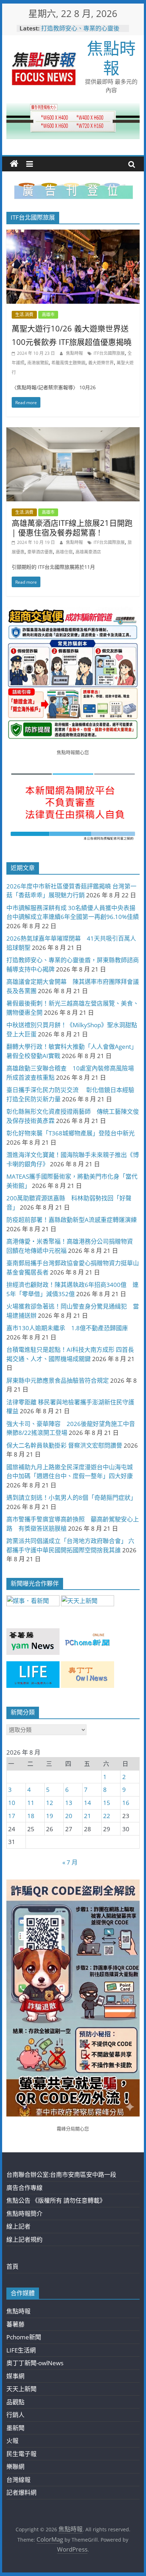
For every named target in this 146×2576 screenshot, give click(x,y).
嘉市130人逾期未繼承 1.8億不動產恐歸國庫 (67, 1328)
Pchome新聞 (24, 2337)
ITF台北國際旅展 (109, 353)
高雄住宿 (64, 552)
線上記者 (18, 2226)
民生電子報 (21, 2454)
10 (12, 1803)
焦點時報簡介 (24, 2214)
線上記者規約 (24, 2239)
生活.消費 (24, 315)
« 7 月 (70, 1862)
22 (107, 1816)
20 (69, 1816)
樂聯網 (15, 2467)
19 (50, 1816)
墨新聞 (15, 2428)
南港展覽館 (38, 363)
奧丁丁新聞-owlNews (35, 2363)
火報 (12, 2441)
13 (69, 1803)
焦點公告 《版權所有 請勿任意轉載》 (56, 2200)
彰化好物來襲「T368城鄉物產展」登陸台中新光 (71, 1133)
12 (50, 1803)
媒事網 (15, 2376)
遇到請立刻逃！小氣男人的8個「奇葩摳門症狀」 (71, 1498)
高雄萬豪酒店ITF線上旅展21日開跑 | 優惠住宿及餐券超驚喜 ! (72, 527)
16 (126, 1803)
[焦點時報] (14, 164)
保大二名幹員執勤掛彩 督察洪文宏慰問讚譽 (64, 1445)
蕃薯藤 (15, 2324)
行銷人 (15, 2415)
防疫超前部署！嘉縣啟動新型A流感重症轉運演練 (72, 1220)
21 (88, 1816)
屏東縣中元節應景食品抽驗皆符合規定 (58, 1380)
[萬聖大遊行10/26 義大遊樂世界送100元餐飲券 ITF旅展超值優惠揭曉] (73, 234)
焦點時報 (111, 58)
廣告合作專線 (24, 2188)
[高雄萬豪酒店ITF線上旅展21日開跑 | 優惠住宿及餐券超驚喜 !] (73, 432)
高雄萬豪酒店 (88, 552)
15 (107, 1803)
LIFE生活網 (21, 2350)
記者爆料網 (21, 2492)
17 (12, 1816)
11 (31, 1803)
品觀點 (15, 2402)
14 (88, 1803)
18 (31, 1816)
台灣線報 (18, 2480)
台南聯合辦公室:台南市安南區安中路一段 (61, 2175)
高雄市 (48, 315)
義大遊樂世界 (101, 363)
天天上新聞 (21, 2389)
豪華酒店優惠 (40, 552)
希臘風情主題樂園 (68, 363)
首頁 (12, 2266)
